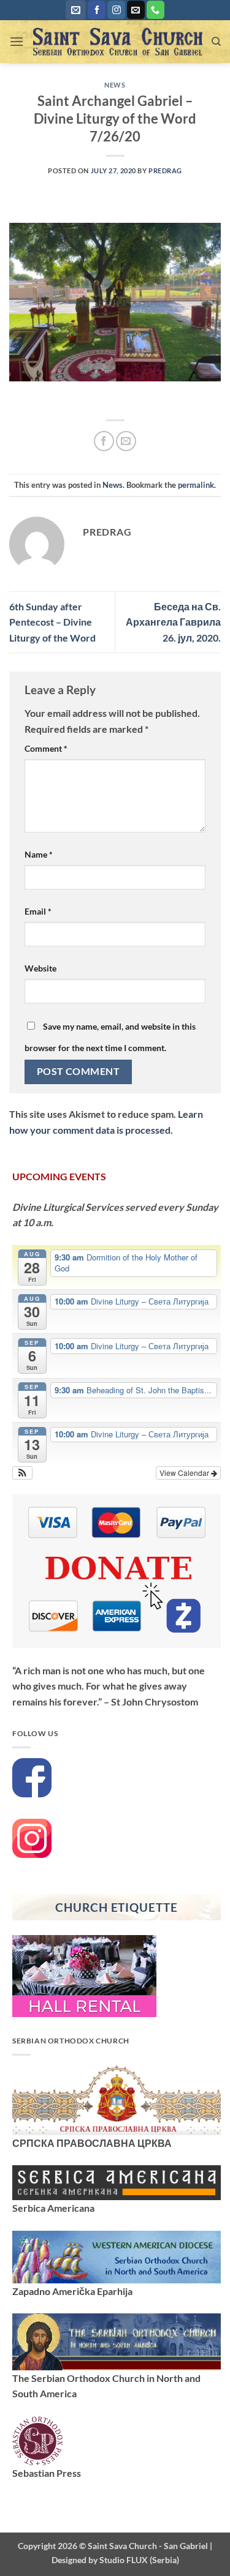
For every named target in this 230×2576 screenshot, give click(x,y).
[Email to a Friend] (126, 441)
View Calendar (185, 1473)
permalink (196, 485)
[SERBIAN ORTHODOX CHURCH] (117, 2099)
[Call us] (155, 10)
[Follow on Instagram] (116, 10)
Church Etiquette (117, 1907)
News (115, 85)
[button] (76, 10)
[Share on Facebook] (104, 441)
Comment (46, 748)
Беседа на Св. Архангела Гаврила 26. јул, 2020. (173, 622)
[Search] (216, 42)
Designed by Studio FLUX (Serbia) (115, 2560)
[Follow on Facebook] (97, 10)
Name (39, 854)
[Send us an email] (136, 10)
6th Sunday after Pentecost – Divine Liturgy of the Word (52, 622)
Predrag (165, 170)
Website (40, 968)
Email (38, 911)
